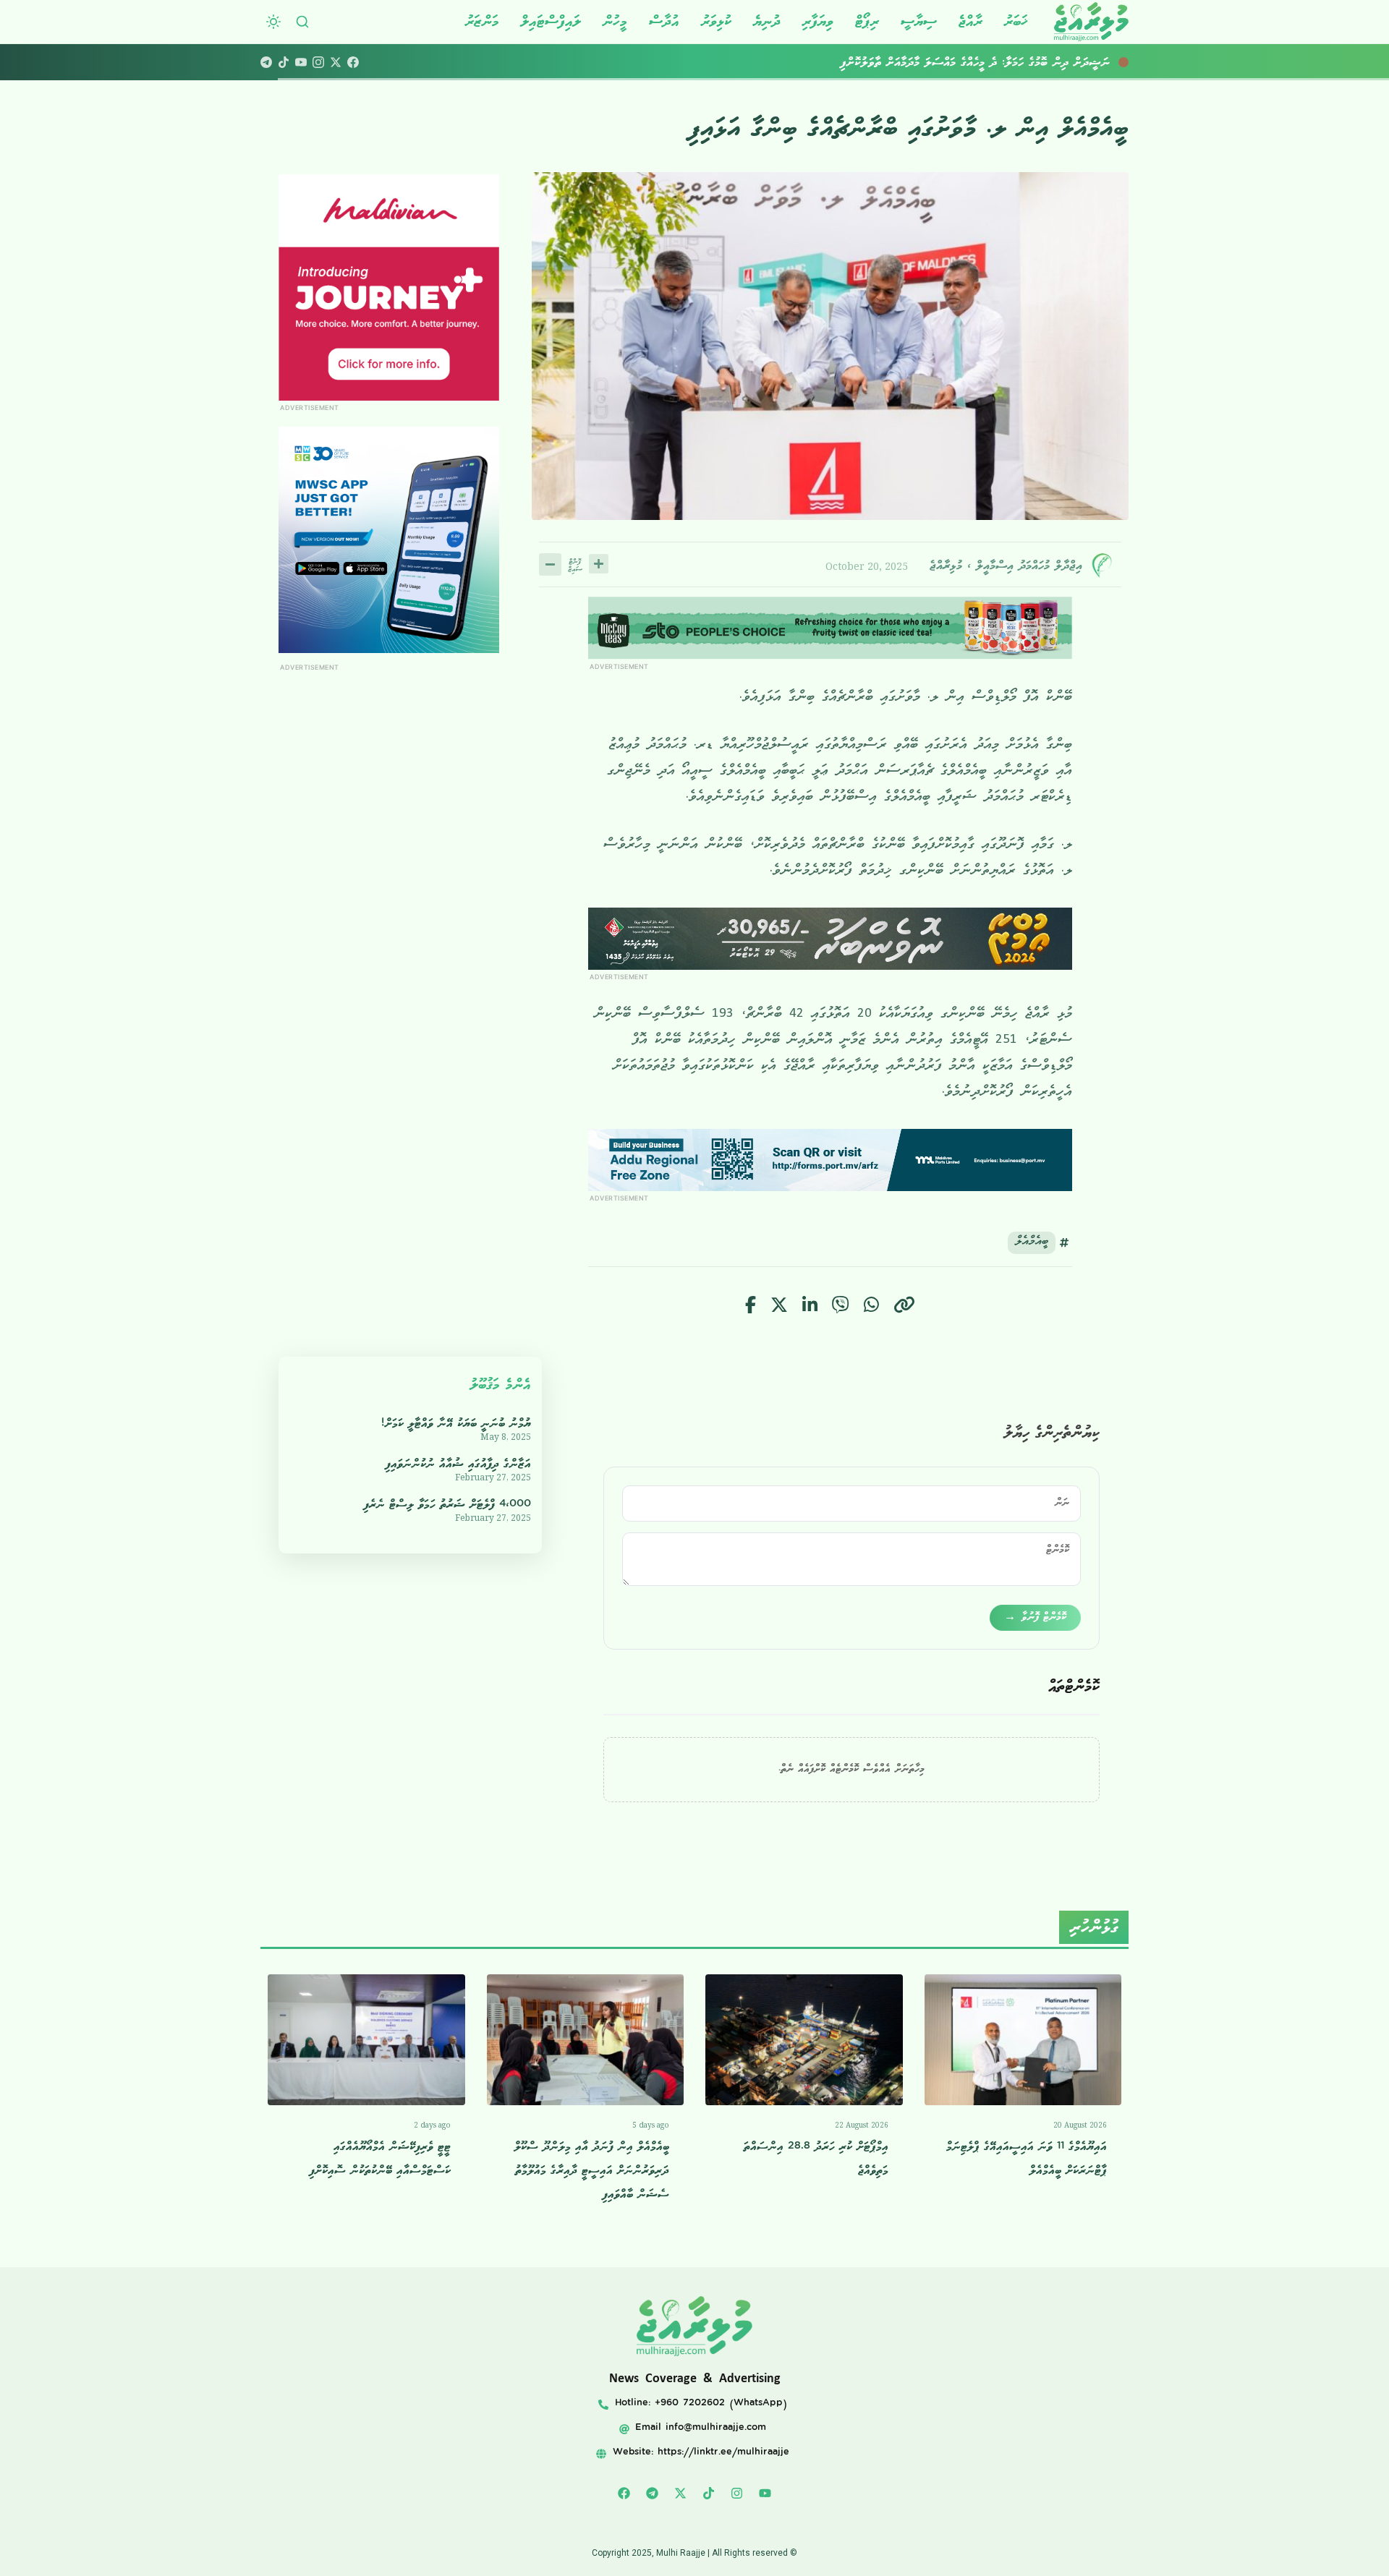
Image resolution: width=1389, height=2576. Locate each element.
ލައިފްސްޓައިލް (551, 21)
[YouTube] (301, 62)
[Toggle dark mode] (273, 22)
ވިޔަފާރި (818, 21)
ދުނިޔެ (767, 21)
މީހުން (615, 21)
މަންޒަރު (482, 21)
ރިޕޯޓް (867, 21)
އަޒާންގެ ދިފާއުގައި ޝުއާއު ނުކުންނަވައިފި (458, 1464)
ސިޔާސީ (919, 21)
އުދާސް (664, 21)
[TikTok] (284, 62)
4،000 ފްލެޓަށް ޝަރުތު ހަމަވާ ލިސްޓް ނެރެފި (447, 1505)
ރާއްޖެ (970, 21)
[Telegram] (266, 62)
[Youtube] (765, 2493)
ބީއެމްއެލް (1032, 1243)
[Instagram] (318, 62)
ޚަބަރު (1016, 21)
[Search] (302, 22)
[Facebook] (353, 62)
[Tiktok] (709, 2493)
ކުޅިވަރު (716, 21)
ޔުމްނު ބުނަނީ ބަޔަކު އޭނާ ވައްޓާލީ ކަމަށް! (456, 1424)
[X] (336, 62)
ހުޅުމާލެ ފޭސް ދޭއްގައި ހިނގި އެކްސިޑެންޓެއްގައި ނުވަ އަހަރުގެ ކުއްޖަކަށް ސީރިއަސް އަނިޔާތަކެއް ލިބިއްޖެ (916, 62)
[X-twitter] (681, 2493)
